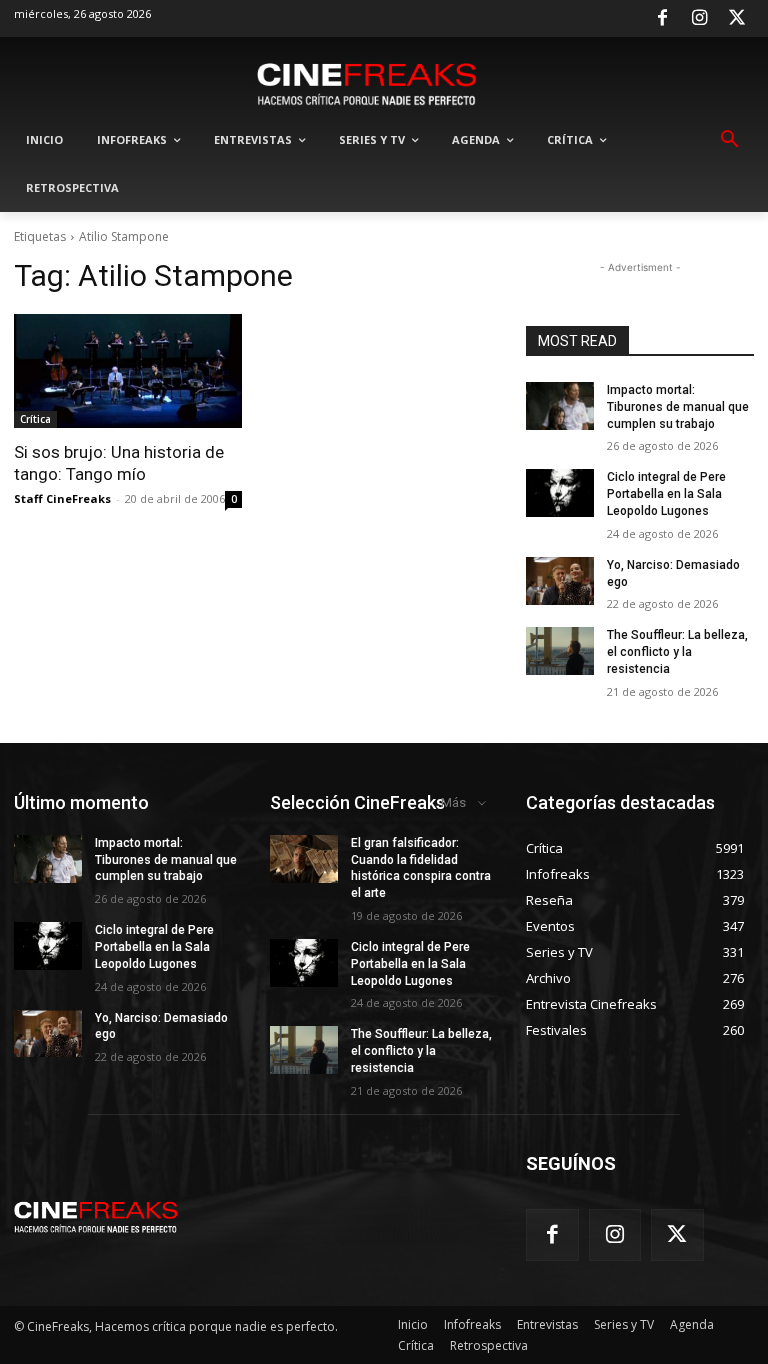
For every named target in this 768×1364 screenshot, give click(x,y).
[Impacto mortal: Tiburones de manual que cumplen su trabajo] (560, 406)
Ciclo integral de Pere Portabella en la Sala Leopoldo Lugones (666, 494)
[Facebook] (662, 19)
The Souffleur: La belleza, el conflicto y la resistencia (677, 652)
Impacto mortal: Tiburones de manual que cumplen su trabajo (678, 407)
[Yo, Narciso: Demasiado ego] (560, 581)
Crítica (35, 419)
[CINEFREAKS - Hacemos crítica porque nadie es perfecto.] (367, 82)
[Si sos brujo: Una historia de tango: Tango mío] (128, 371)
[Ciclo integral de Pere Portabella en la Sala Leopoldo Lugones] (560, 493)
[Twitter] (737, 19)
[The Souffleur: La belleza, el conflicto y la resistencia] (560, 651)
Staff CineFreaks (62, 498)
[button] (730, 140)
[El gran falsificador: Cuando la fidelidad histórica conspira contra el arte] (304, 859)
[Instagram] (700, 19)
